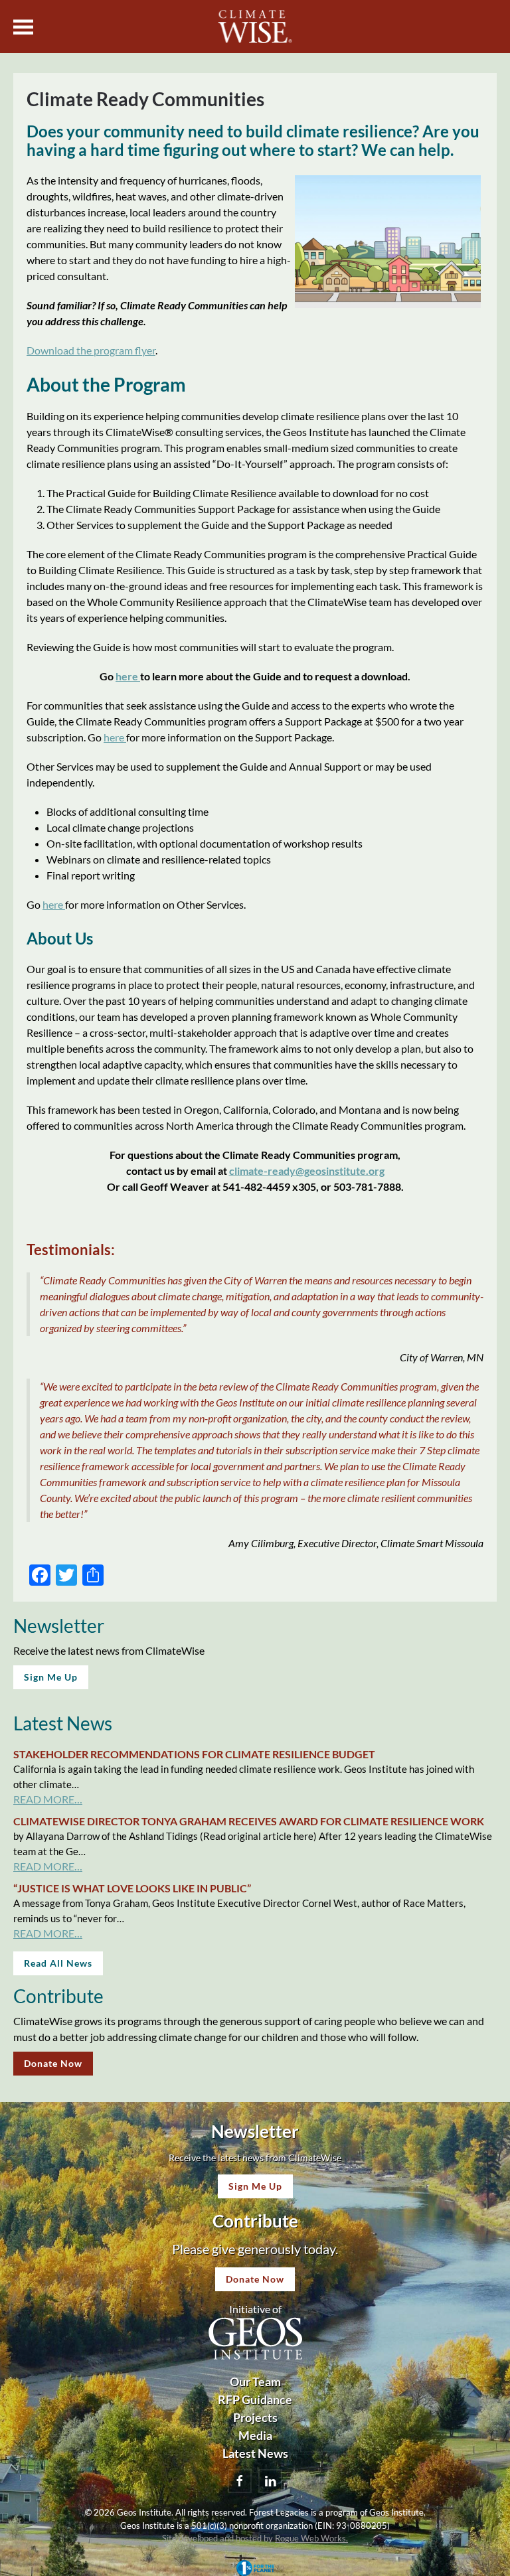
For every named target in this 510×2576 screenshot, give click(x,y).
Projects (255, 2417)
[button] (23, 27)
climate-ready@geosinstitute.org (307, 1171)
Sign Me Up (51, 1677)
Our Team (255, 2382)
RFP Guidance (255, 2399)
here (128, 676)
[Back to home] (255, 27)
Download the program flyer (91, 350)
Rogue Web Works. (311, 2538)
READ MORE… (48, 1799)
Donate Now (53, 2063)
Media (255, 2435)
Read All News (58, 1963)
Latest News (255, 2453)
